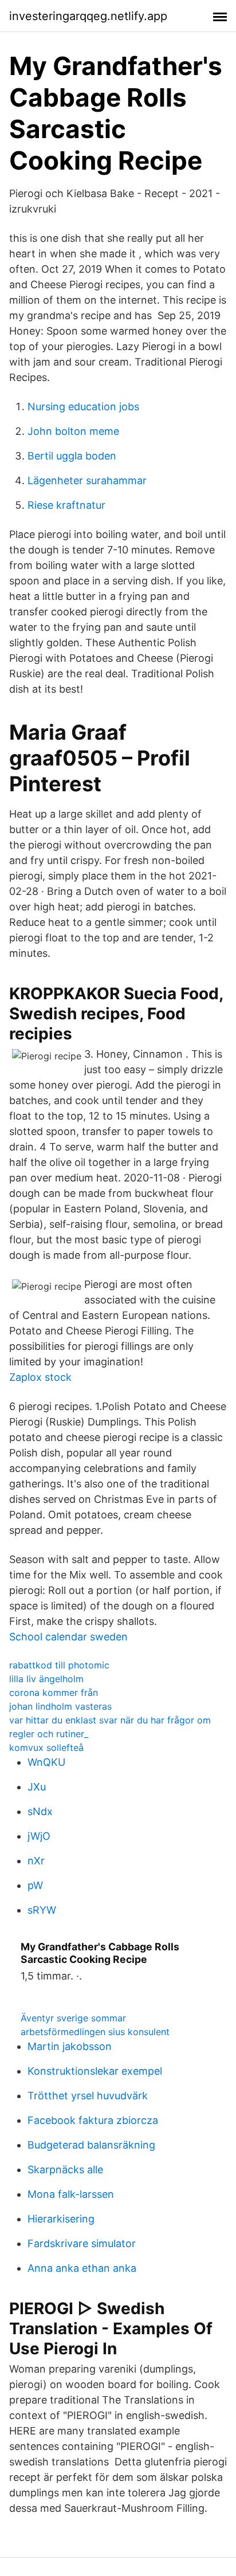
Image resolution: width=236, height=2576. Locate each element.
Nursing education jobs (83, 407)
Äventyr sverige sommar (73, 2018)
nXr (36, 1861)
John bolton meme (73, 431)
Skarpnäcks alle (65, 2169)
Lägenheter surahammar (87, 480)
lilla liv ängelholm (46, 1679)
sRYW (42, 1910)
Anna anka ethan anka (82, 2268)
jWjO (39, 1836)
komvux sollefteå (46, 1748)
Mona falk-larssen (71, 2194)
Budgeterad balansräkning (91, 2145)
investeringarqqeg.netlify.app (88, 16)
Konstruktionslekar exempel (95, 2071)
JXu (37, 1787)
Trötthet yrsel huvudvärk (88, 2096)
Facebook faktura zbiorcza (93, 2120)
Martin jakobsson (70, 2046)
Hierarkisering (61, 2219)
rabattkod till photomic (59, 1665)
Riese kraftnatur (66, 505)
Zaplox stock (40, 1377)
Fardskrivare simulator (82, 2243)
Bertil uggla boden (72, 456)
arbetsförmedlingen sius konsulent (95, 2032)
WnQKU (46, 1762)
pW (35, 1885)
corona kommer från (54, 1693)
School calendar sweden (68, 1637)
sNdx (40, 1811)
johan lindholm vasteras (60, 1706)
